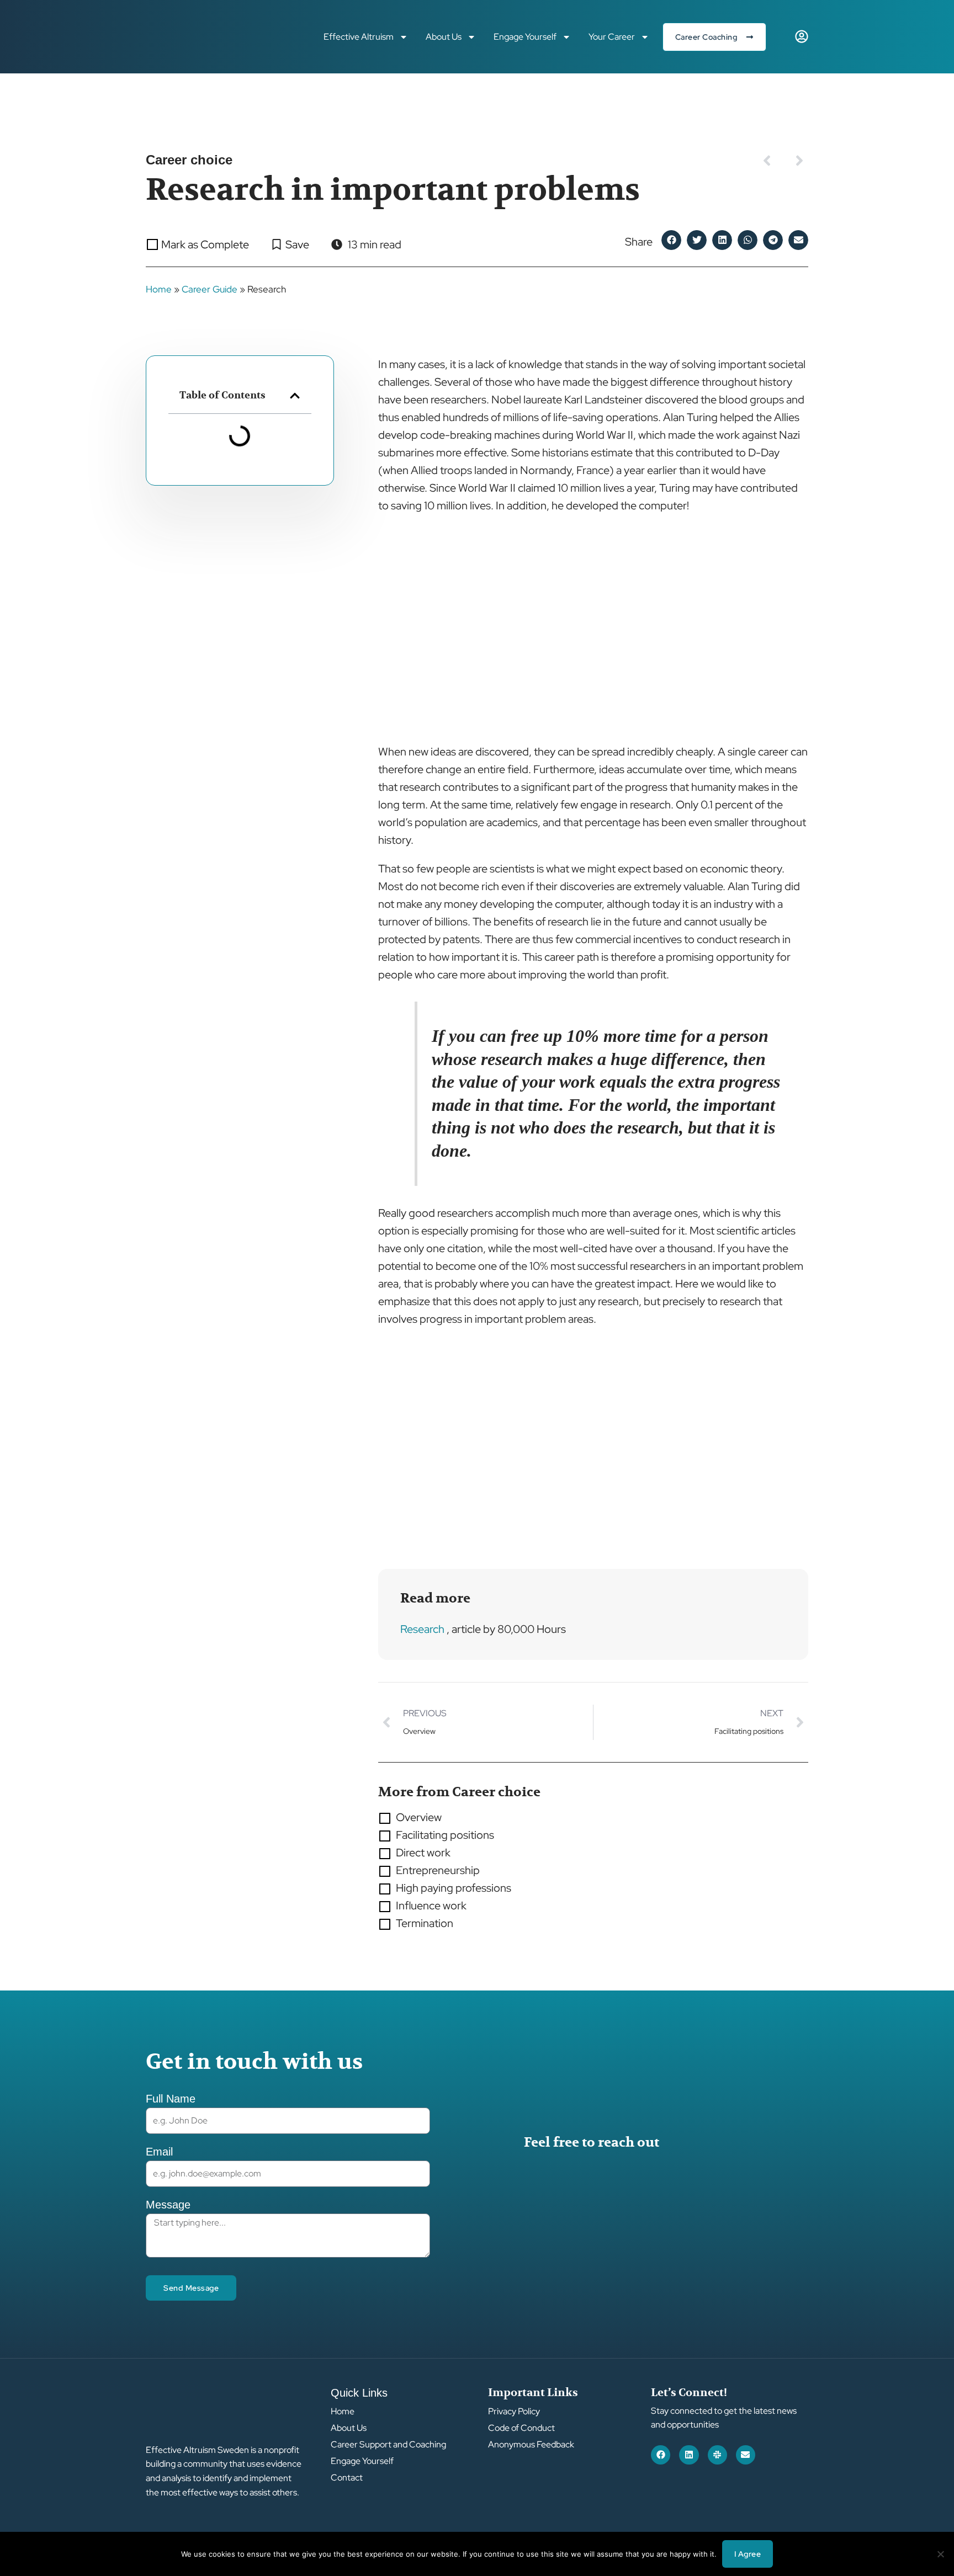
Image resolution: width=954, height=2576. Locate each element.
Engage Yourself (525, 37)
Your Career (612, 37)
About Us (444, 37)
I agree (748, 2554)
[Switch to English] (781, 37)
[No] (940, 2554)
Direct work (423, 1853)
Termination (425, 1923)
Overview (419, 1817)
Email (159, 2152)
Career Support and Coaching (388, 2445)
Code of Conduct (521, 2428)
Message (168, 2205)
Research (422, 1629)
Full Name (171, 2099)
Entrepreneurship (438, 1870)
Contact (347, 2478)
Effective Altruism (359, 37)
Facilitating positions (445, 1835)
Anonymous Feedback (531, 2445)
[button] (671, 240)
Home (159, 289)
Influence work (431, 1906)
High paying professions (454, 1888)
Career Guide (210, 289)
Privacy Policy (514, 2412)
